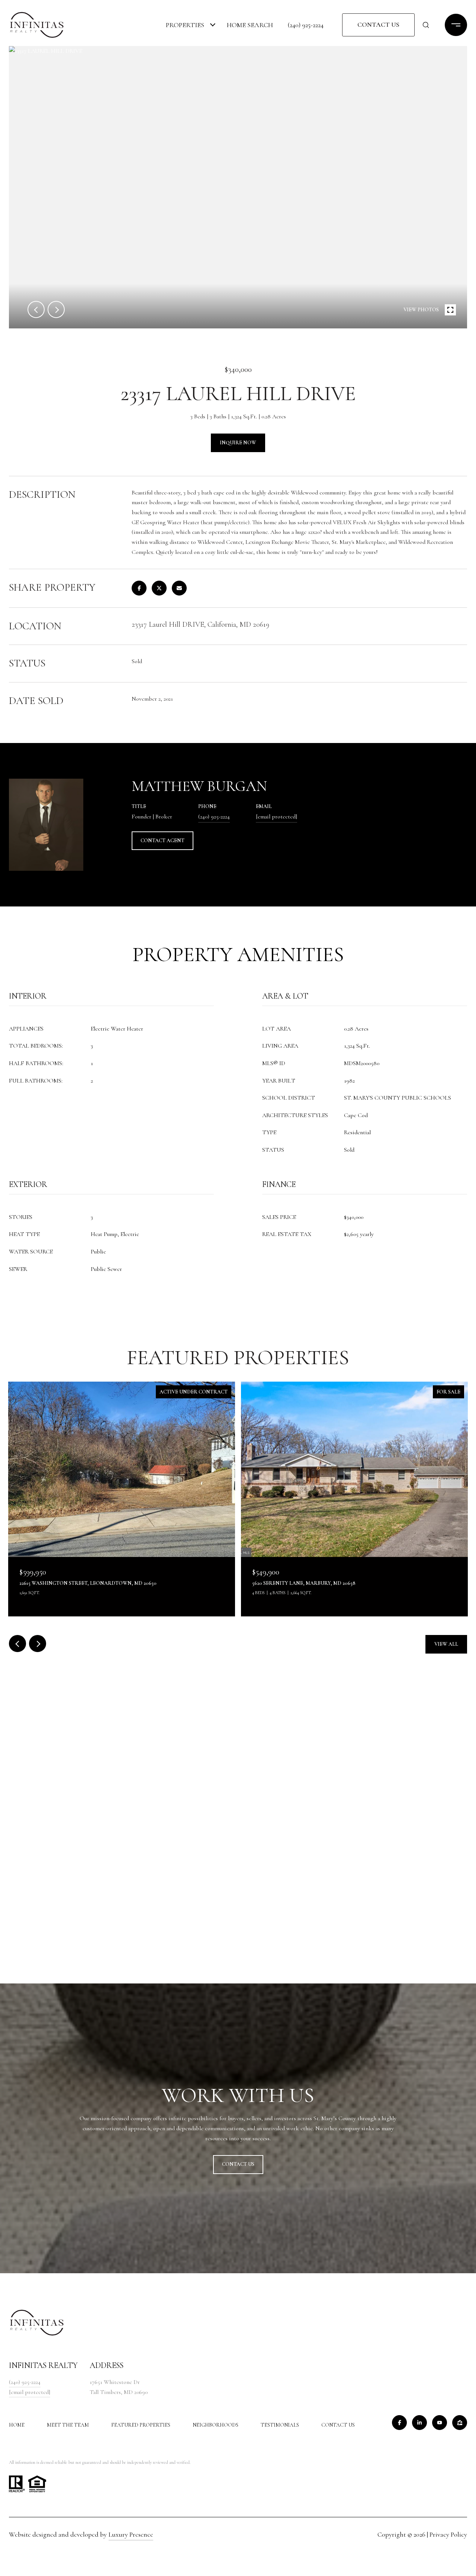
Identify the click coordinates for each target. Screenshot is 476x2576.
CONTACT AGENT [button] (163, 841)
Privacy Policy (448, 2534)
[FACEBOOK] (399, 2423)
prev (36, 309)
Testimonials (280, 2425)
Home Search (250, 25)
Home (17, 2425)
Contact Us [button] (378, 25)
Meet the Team (68, 2425)
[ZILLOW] (460, 2423)
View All (446, 1644)
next (56, 309)
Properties (185, 25)
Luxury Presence (131, 2534)
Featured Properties (141, 2425)
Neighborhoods (216, 2425)
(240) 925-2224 (306, 25)
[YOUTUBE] (440, 2423)
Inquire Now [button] (238, 443)
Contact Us (338, 2425)
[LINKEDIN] (419, 2423)
